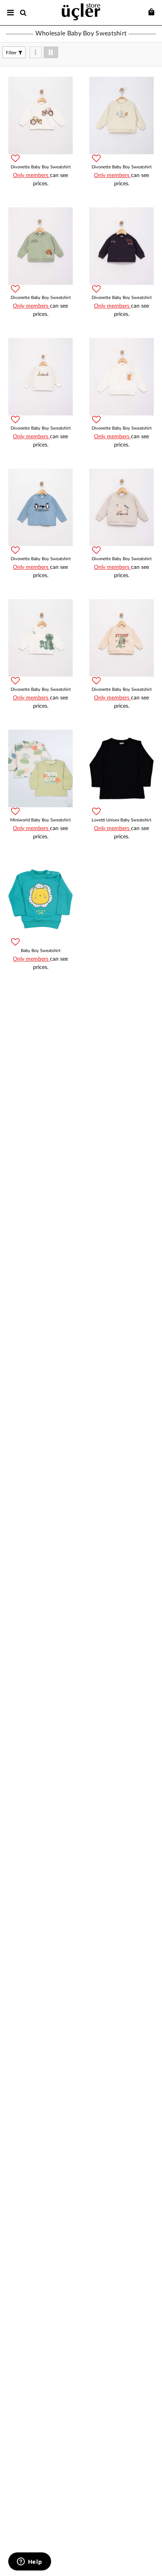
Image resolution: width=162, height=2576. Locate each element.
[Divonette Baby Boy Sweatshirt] (40, 115)
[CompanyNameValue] (81, 11)
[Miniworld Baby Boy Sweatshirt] (40, 769)
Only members (31, 175)
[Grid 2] (51, 52)
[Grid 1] (36, 52)
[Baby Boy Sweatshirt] (40, 899)
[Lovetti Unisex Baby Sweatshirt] (121, 769)
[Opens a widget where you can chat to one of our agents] (29, 2562)
